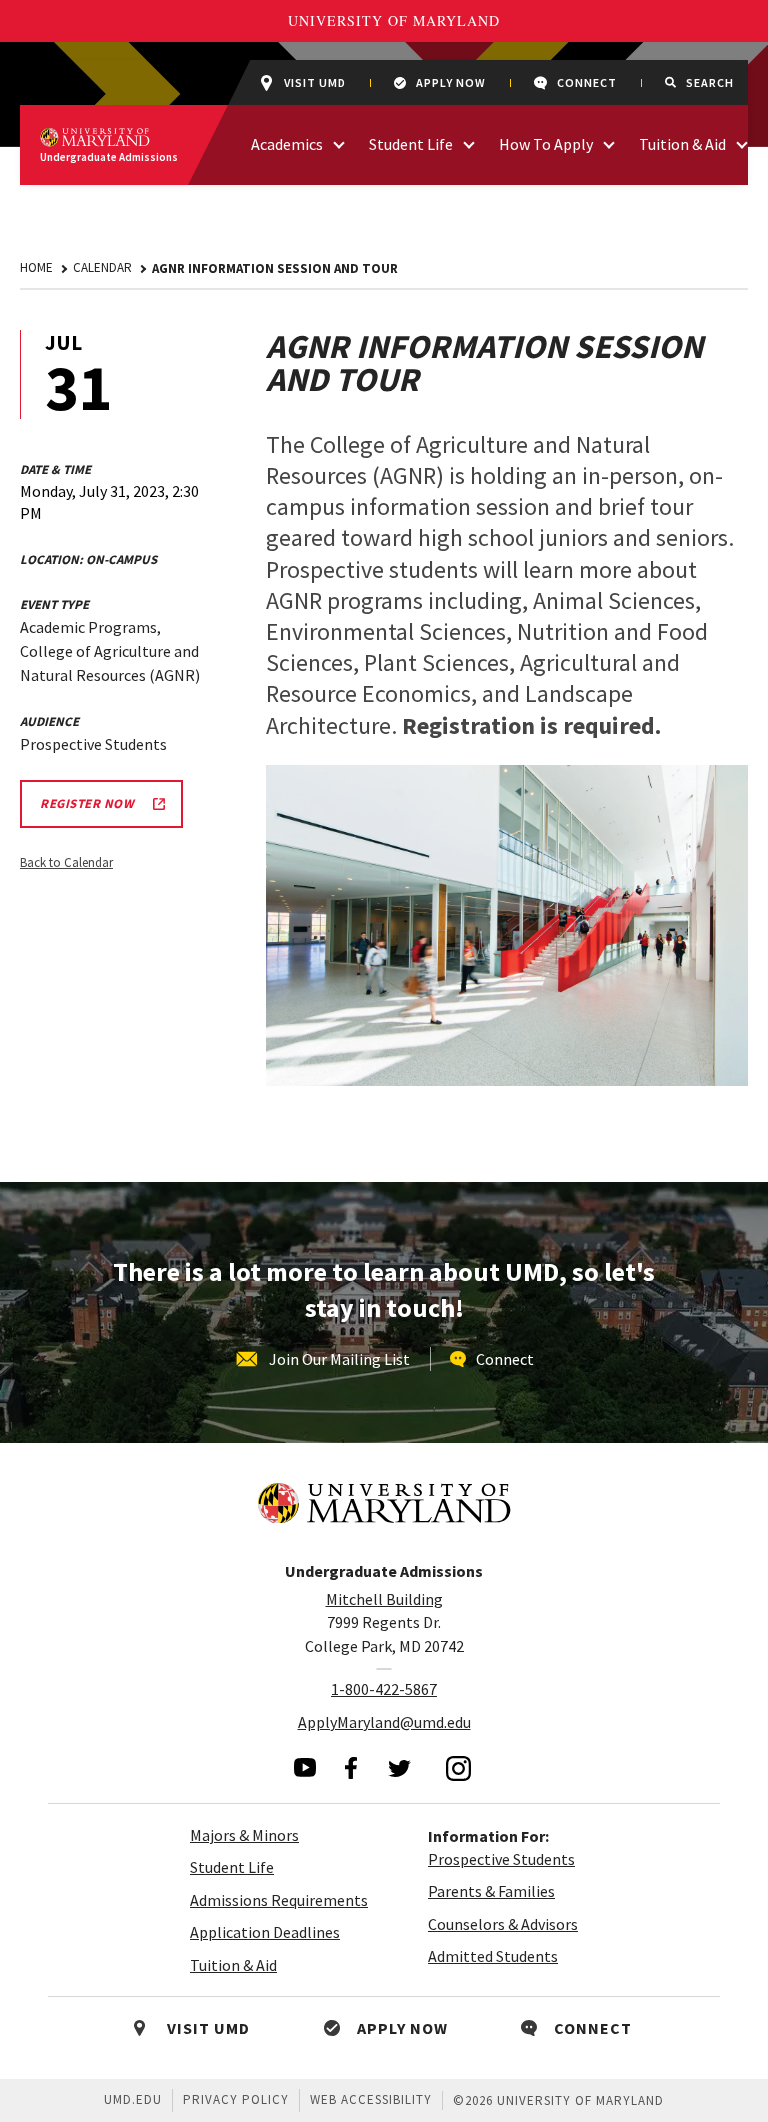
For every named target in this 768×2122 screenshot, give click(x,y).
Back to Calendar (66, 862)
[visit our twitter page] (400, 1768)
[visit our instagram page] (459, 1768)
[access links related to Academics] (339, 142)
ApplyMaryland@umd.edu (384, 1722)
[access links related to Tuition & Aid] (742, 142)
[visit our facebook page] (351, 1768)
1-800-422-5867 (384, 1689)
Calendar (102, 267)
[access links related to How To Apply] (609, 142)
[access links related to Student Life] (469, 142)
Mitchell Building (384, 1599)
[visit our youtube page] (305, 1767)
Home (36, 267)
